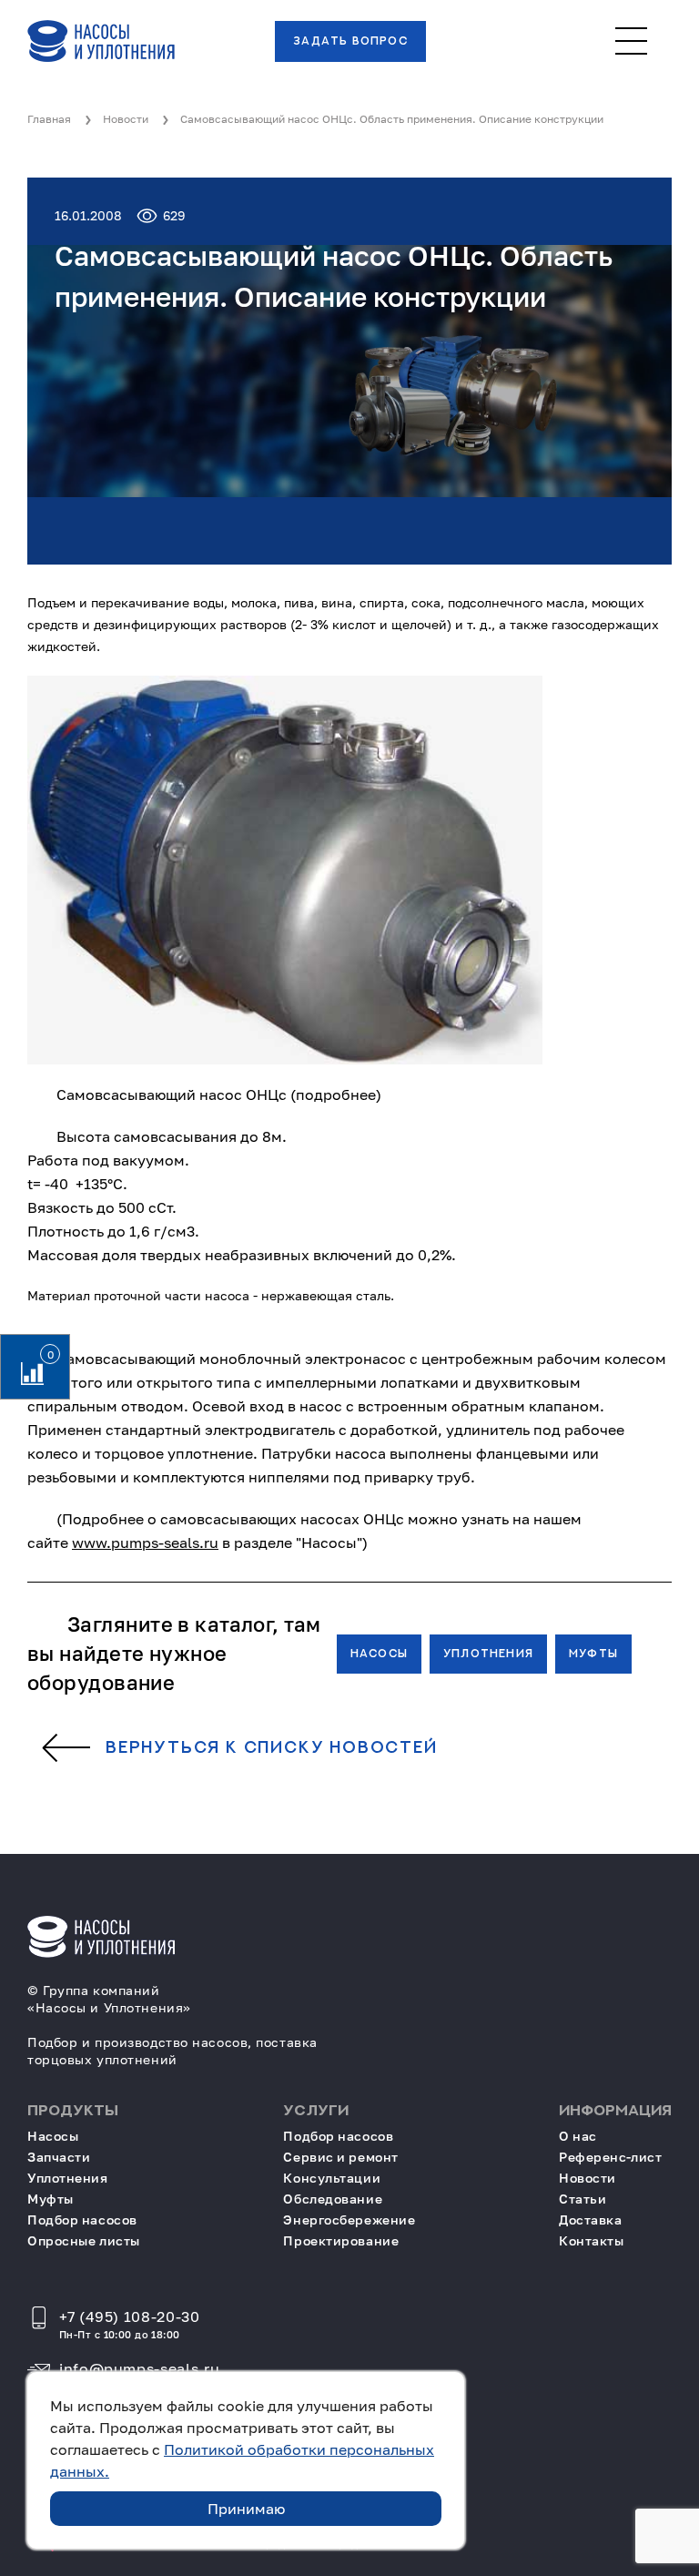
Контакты (591, 2240)
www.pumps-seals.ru (145, 1543)
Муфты (593, 1654)
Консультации (332, 2178)
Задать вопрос (350, 41)
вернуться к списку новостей (272, 1748)
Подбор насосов (82, 2220)
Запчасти (59, 2157)
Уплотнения (488, 1654)
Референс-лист (610, 2157)
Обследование (333, 2199)
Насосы (379, 1654)
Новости (588, 2178)
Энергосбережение (349, 2220)
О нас (578, 2136)
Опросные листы (84, 2240)
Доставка (590, 2220)
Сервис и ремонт (340, 2157)
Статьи (582, 2199)
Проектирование (341, 2240)
